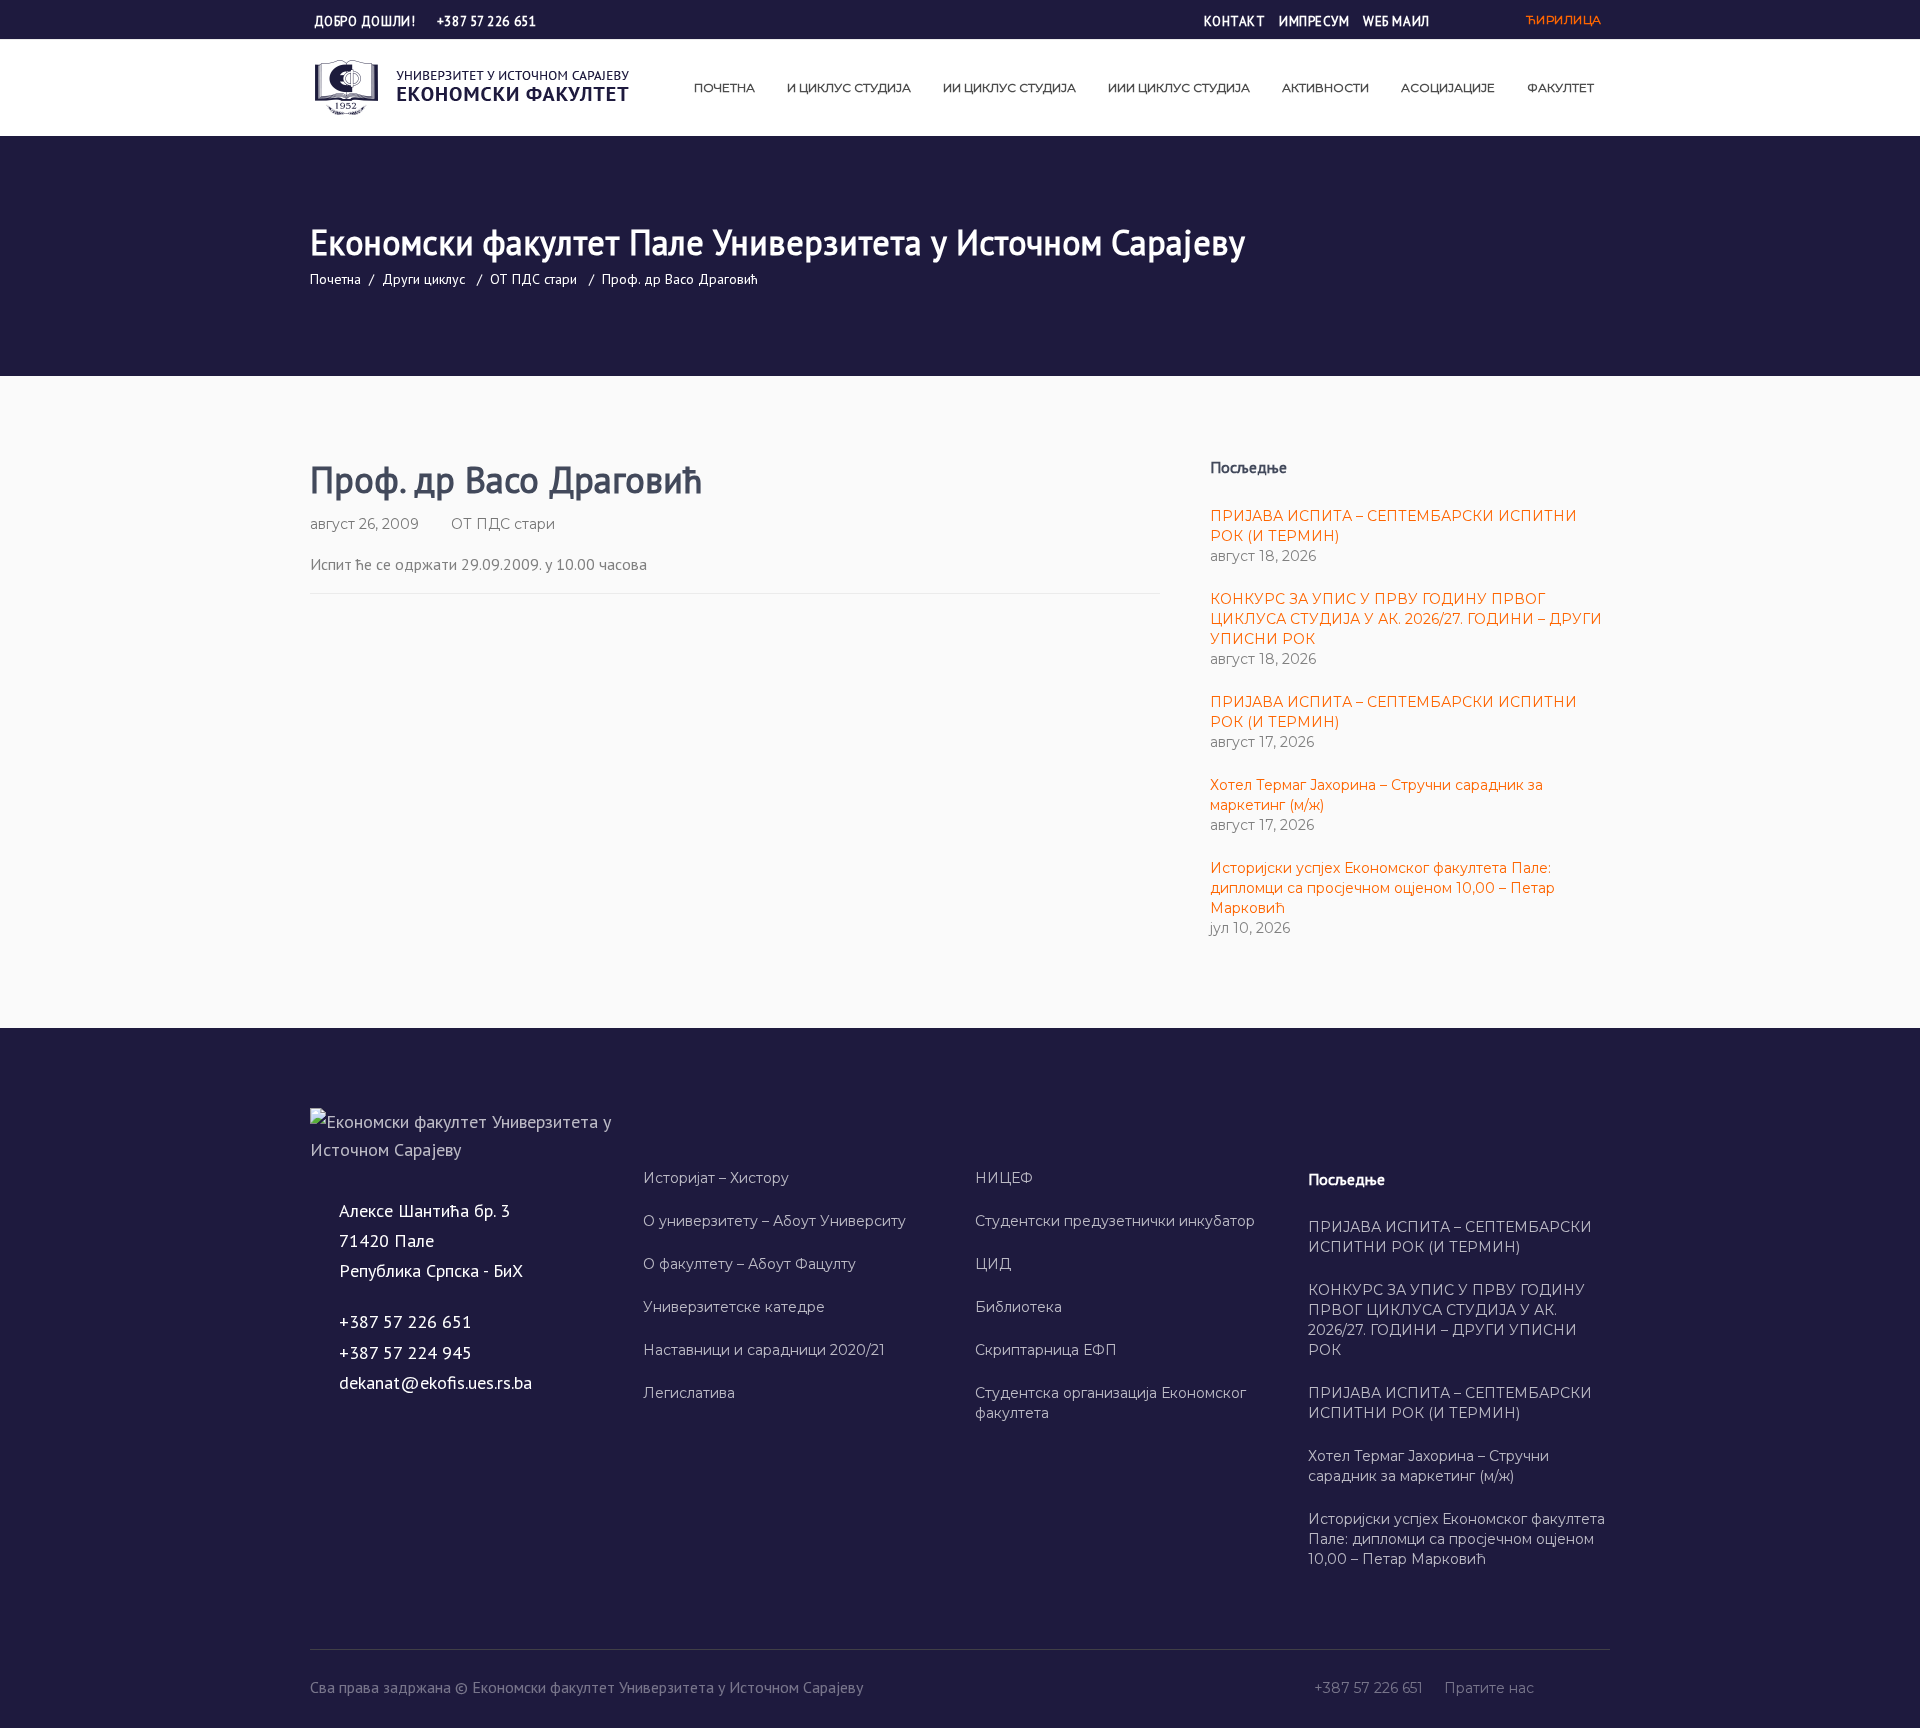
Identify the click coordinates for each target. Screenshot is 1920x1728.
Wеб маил (1396, 21)
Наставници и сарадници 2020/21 (764, 1350)
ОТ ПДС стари (533, 279)
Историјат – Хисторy (716, 1178)
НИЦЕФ (1004, 1178)
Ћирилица (1564, 19)
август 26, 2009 (364, 524)
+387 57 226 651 (486, 21)
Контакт (1235, 21)
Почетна (335, 279)
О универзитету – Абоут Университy (774, 1221)
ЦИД (993, 1264)
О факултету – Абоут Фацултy (749, 1264)
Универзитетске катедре (734, 1307)
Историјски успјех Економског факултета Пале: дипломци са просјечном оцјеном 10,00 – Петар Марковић (1382, 888)
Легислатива (689, 1393)
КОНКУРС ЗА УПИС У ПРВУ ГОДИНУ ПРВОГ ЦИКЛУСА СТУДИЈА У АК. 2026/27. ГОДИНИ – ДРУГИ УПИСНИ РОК (1406, 619)
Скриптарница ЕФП (1046, 1350)
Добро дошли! (366, 21)
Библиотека (1018, 1307)
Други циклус (423, 279)
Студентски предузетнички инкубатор (1115, 1221)
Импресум (1314, 21)
